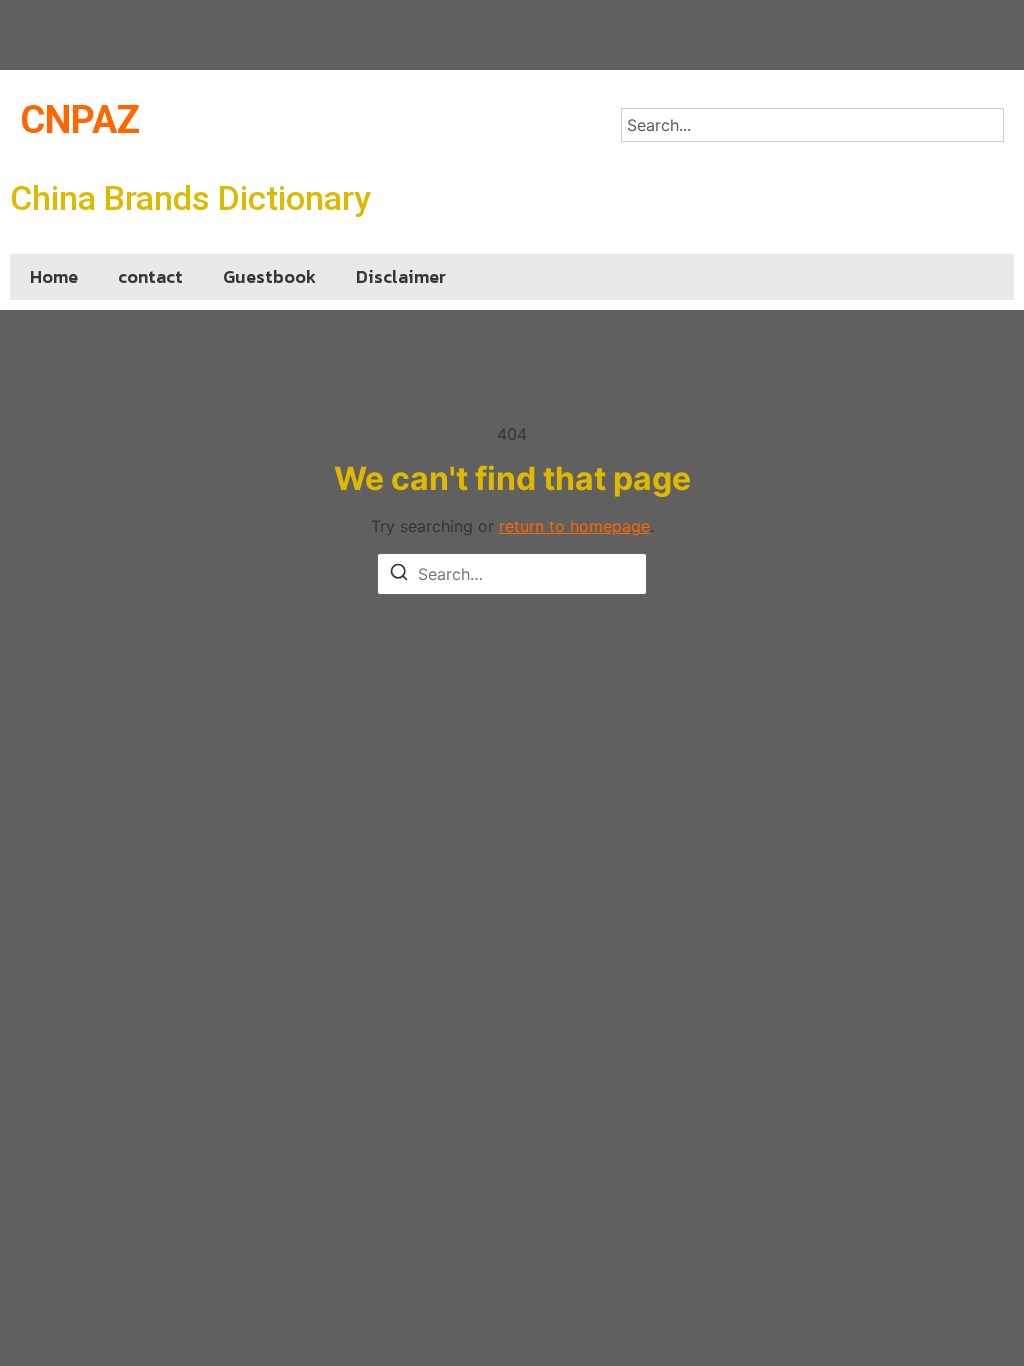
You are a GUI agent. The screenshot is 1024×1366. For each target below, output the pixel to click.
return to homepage (574, 526)
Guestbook (269, 276)
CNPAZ (80, 120)
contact (150, 276)
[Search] (399, 575)
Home (54, 276)
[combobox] (812, 125)
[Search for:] (512, 574)
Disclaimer (401, 276)
